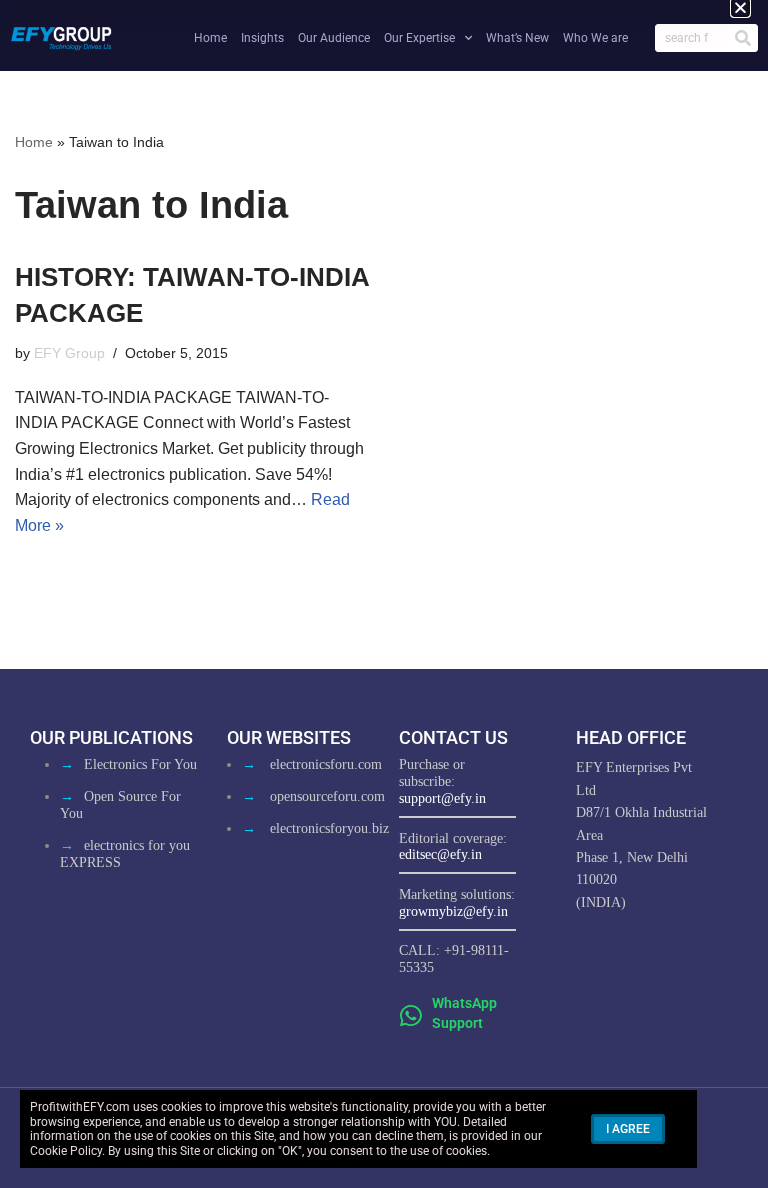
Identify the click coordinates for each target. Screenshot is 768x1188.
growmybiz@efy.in (453, 911)
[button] (740, 7)
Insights (262, 38)
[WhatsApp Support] (411, 1015)
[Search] (743, 38)
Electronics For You (140, 764)
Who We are (595, 38)
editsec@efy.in (440, 854)
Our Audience (334, 38)
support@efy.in (442, 798)
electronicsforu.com (326, 764)
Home (210, 38)
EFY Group (69, 353)
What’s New (517, 38)
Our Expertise (419, 38)
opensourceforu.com (327, 796)
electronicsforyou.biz (329, 828)
